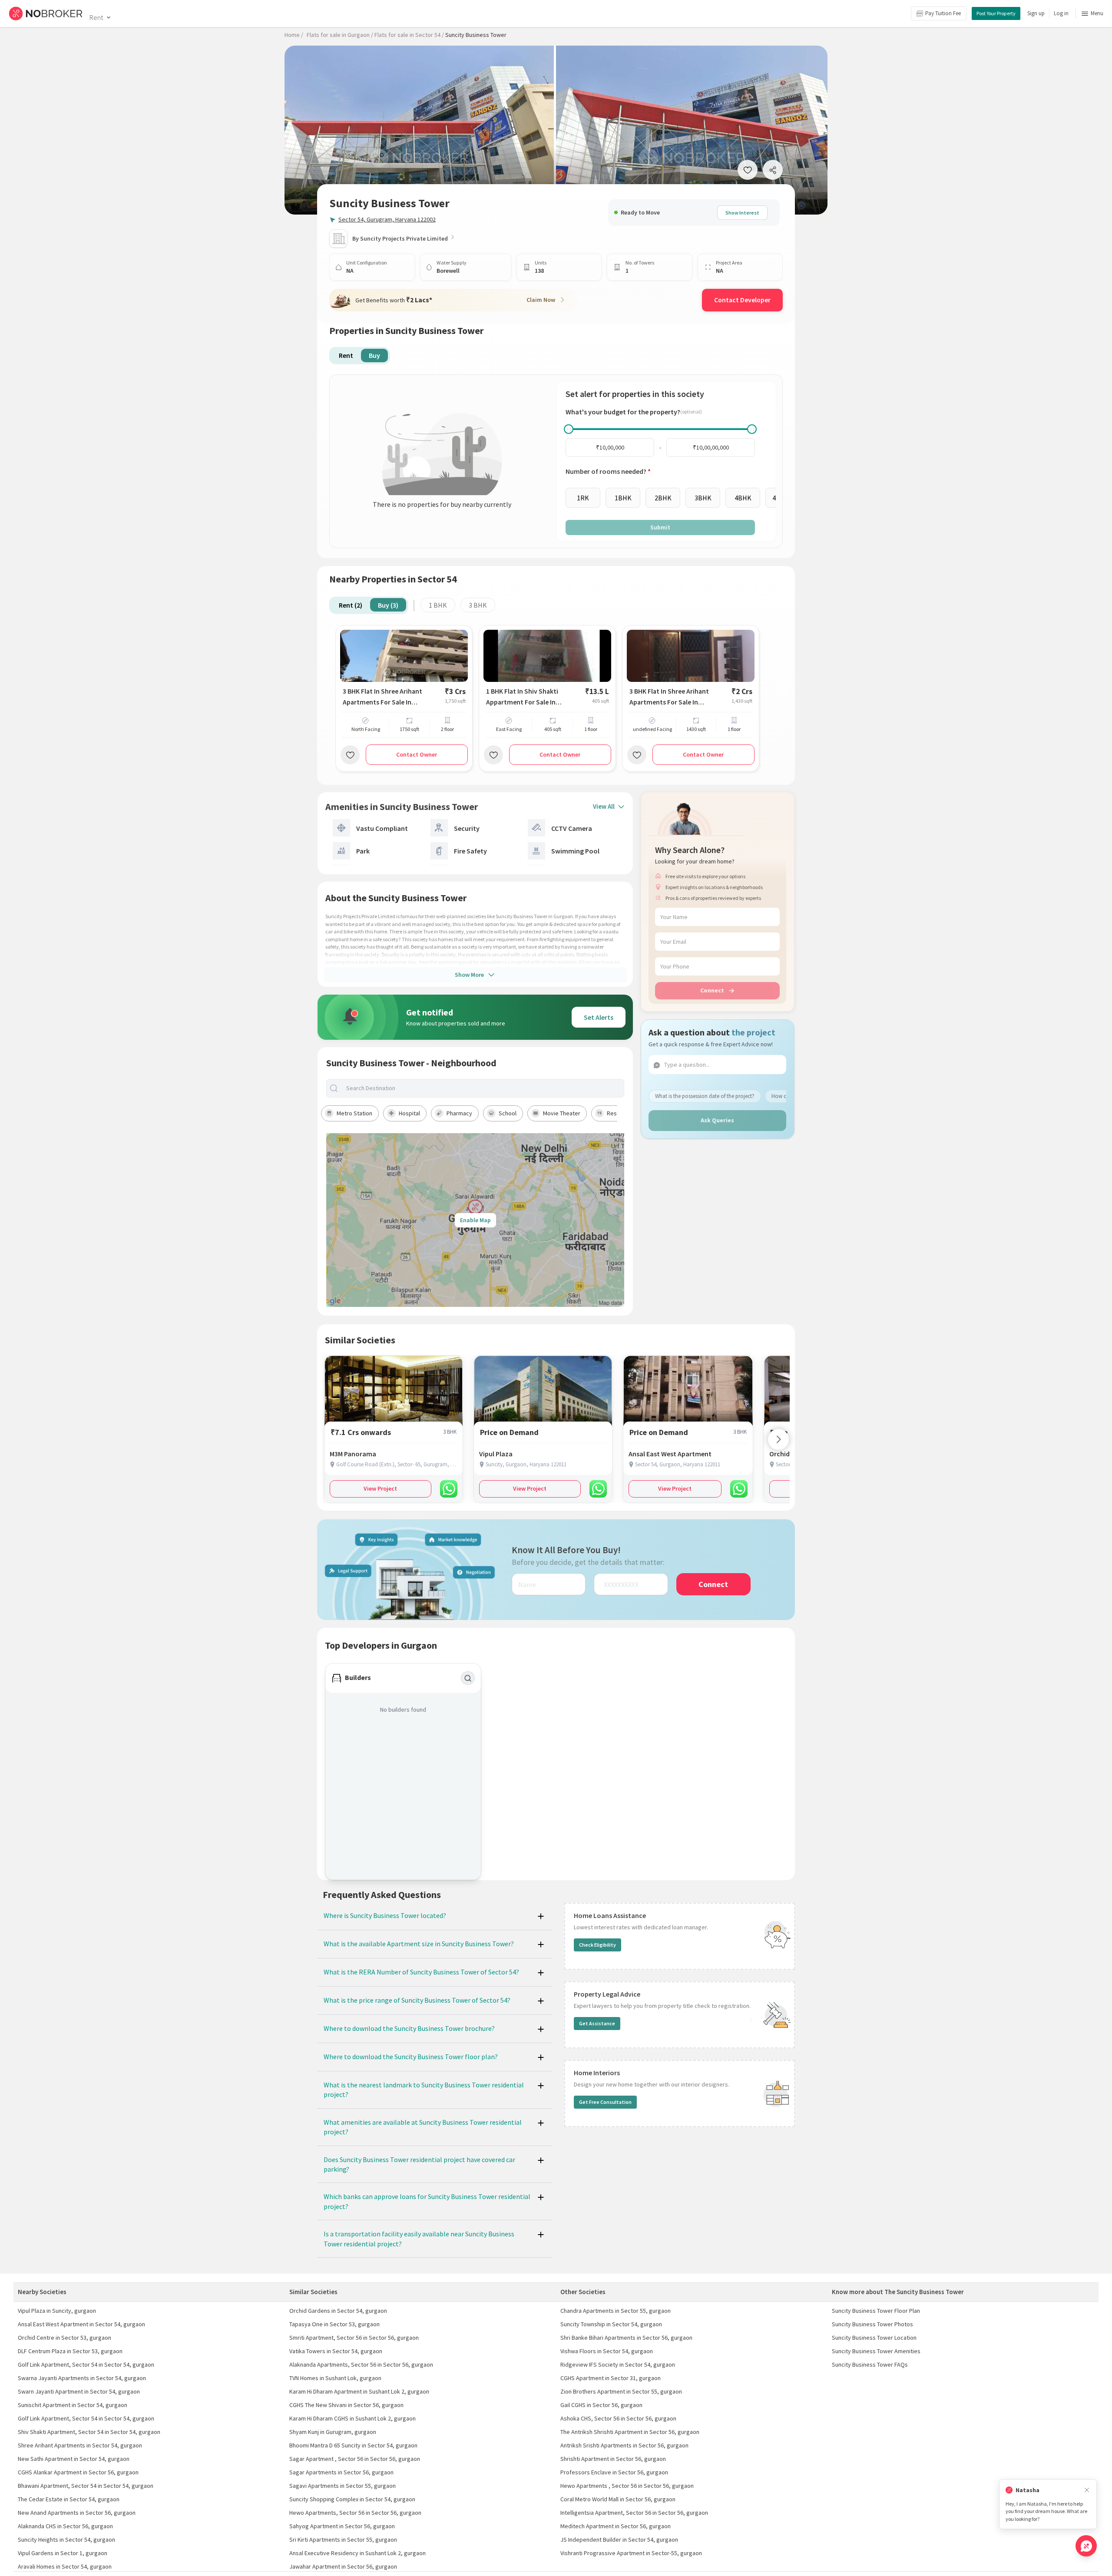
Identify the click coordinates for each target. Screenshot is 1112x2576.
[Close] (1087, 2490)
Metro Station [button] (354, 1113)
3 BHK (478, 605)
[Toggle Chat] (1086, 2546)
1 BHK (438, 605)
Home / (294, 35)
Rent (96, 17)
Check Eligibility (597, 1945)
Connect (712, 990)
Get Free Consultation (605, 2102)
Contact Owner (417, 754)
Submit (660, 527)
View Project (380, 1488)
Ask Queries (717, 1120)
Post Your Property (996, 13)
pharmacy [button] (459, 1113)
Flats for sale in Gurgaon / (340, 35)
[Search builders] (468, 1678)
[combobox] (483, 1088)
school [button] (508, 1113)
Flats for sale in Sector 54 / (409, 35)
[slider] (569, 429)
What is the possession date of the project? (705, 1096)
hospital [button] (409, 1113)
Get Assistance (597, 2023)
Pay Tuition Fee (943, 13)
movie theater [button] (562, 1113)
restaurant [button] (621, 1113)
